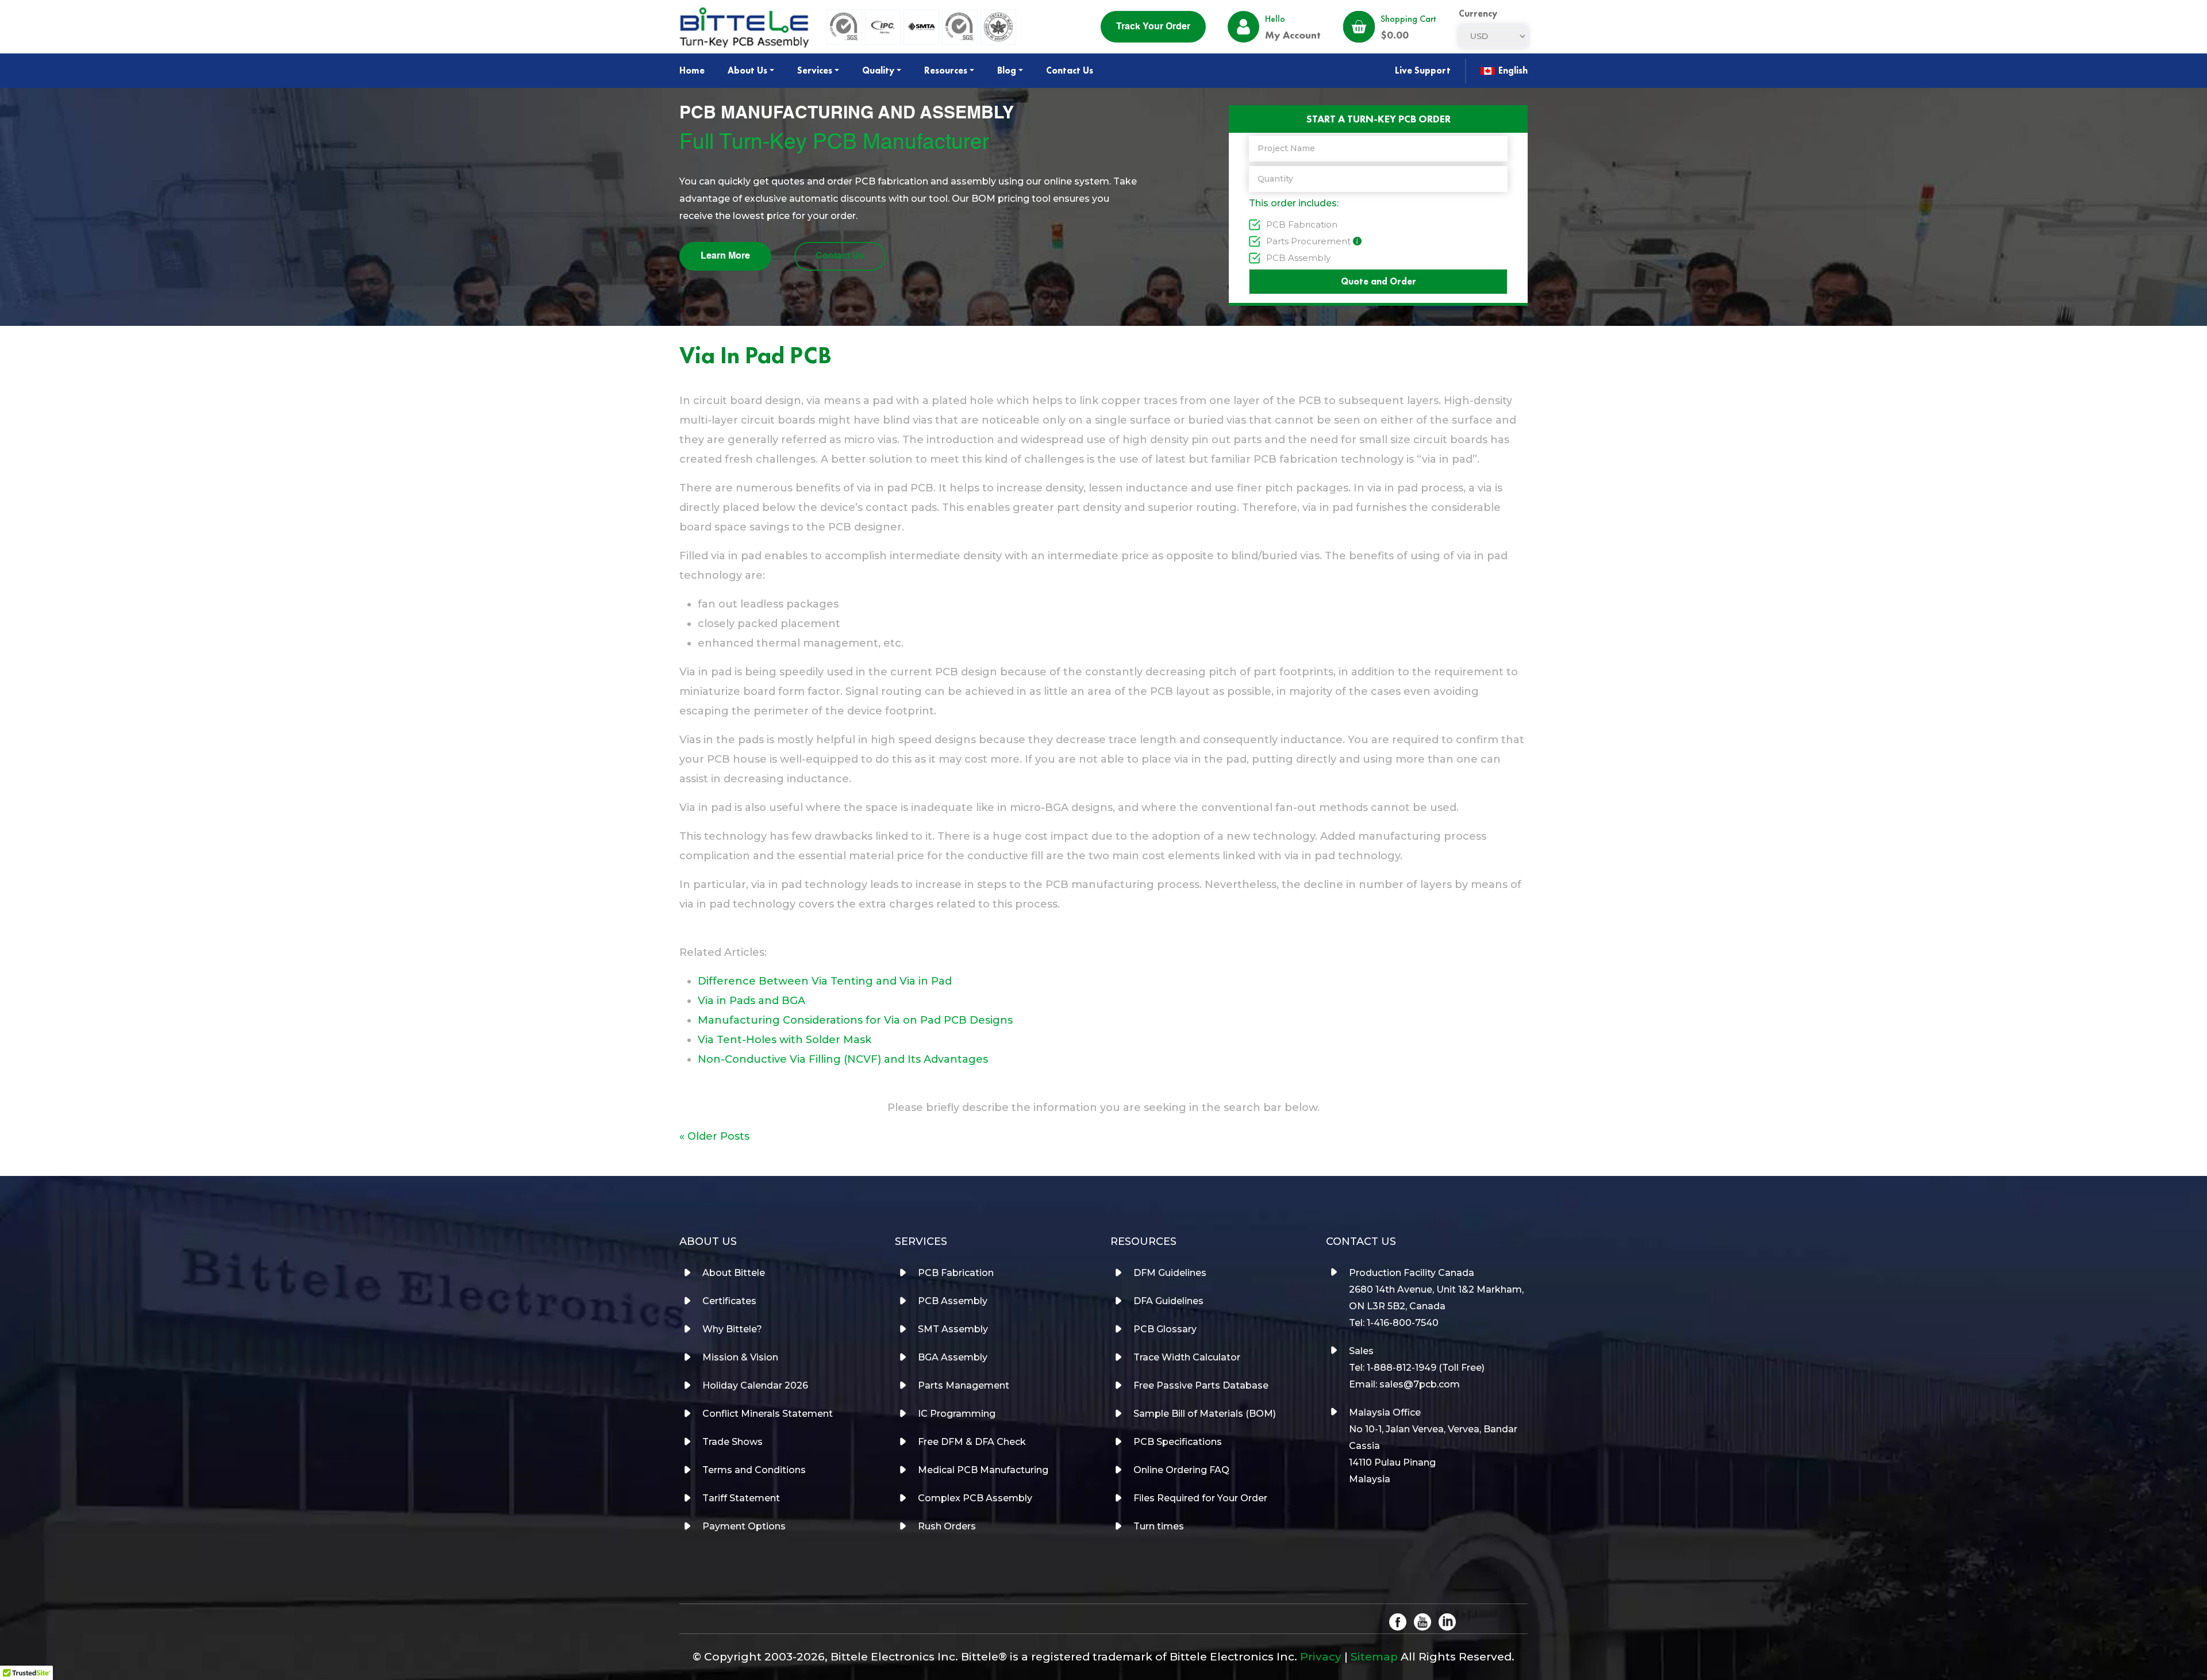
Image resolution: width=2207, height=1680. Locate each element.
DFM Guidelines (1170, 1273)
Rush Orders (947, 1526)
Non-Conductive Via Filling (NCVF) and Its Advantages (843, 1059)
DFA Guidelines (1168, 1301)
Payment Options (744, 1526)
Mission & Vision (740, 1357)
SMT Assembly (953, 1329)
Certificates (729, 1301)
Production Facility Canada (1412, 1273)
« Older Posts (714, 1136)
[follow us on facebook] (1398, 1621)
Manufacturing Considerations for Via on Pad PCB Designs (855, 1020)
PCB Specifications (1178, 1442)
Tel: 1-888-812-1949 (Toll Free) (1417, 1368)
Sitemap (1374, 1657)
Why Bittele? (732, 1329)
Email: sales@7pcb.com (1404, 1384)
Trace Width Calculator (1187, 1357)
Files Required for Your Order (1200, 1498)
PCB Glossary (1165, 1329)
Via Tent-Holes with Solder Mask (785, 1040)
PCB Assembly (1298, 258)
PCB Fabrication (1302, 224)
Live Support (1423, 70)
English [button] (1512, 70)
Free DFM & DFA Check (972, 1442)
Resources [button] (946, 70)
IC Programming (957, 1414)
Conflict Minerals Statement (768, 1414)
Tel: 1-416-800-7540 (1394, 1323)
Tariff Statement (741, 1498)
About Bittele (734, 1273)
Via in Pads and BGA (751, 1001)
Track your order (1153, 27)
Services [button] (815, 70)
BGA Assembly (953, 1357)
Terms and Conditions (754, 1470)
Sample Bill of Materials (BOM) (1205, 1414)
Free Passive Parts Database (1201, 1385)
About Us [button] (747, 70)
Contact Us (1070, 70)
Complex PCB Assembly (975, 1498)
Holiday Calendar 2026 (755, 1385)
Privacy (1321, 1657)
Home (692, 70)
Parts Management (964, 1385)
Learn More (725, 256)
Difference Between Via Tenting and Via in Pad (825, 981)
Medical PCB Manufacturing (983, 1470)
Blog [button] (1007, 70)
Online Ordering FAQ (1181, 1470)
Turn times (1159, 1526)
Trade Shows (733, 1442)
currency (1478, 14)
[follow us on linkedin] (1447, 1621)
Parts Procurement (1308, 241)
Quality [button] (878, 70)
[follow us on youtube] (1422, 1621)
